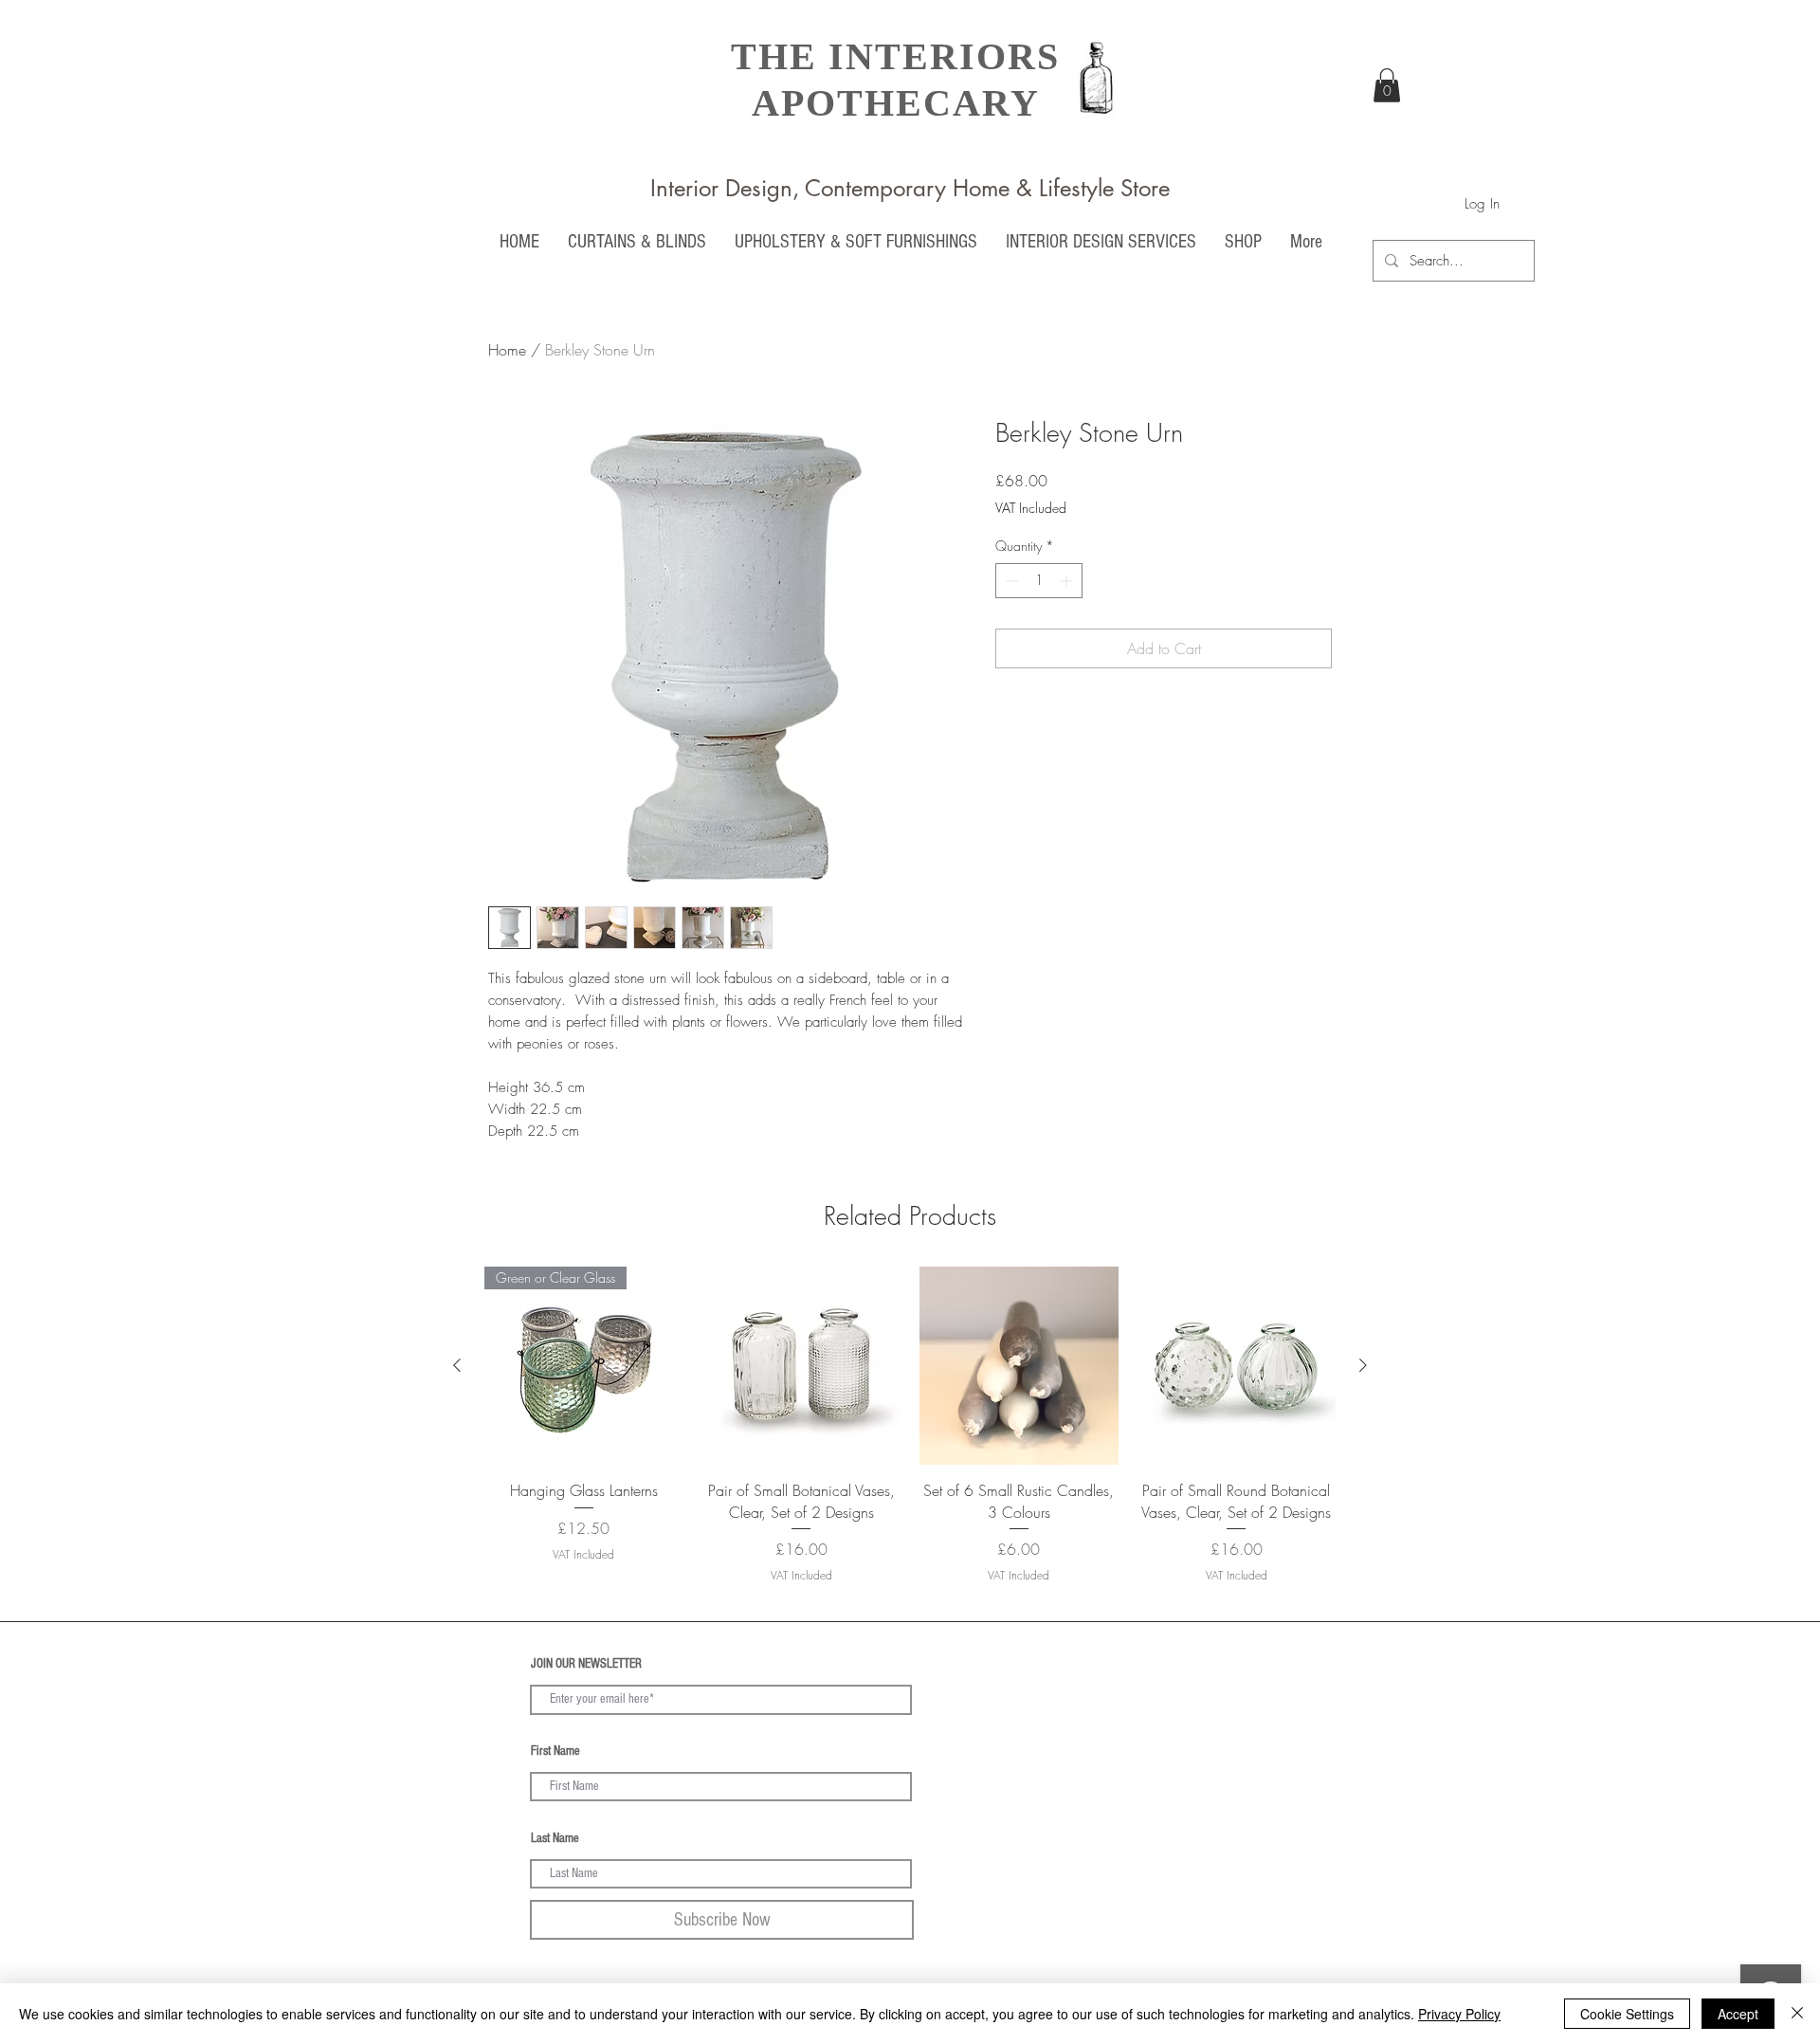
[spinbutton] (1039, 581)
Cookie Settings (1627, 2014)
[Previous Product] (457, 1365)
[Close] (1797, 2014)
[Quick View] (802, 1366)
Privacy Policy (1459, 2014)
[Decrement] (1010, 581)
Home (507, 350)
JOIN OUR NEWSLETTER (586, 1664)
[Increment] (1068, 581)
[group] (910, 1436)
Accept (1738, 2014)
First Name (555, 1751)
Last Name (555, 1838)
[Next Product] (1363, 1365)
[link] (1387, 85)
